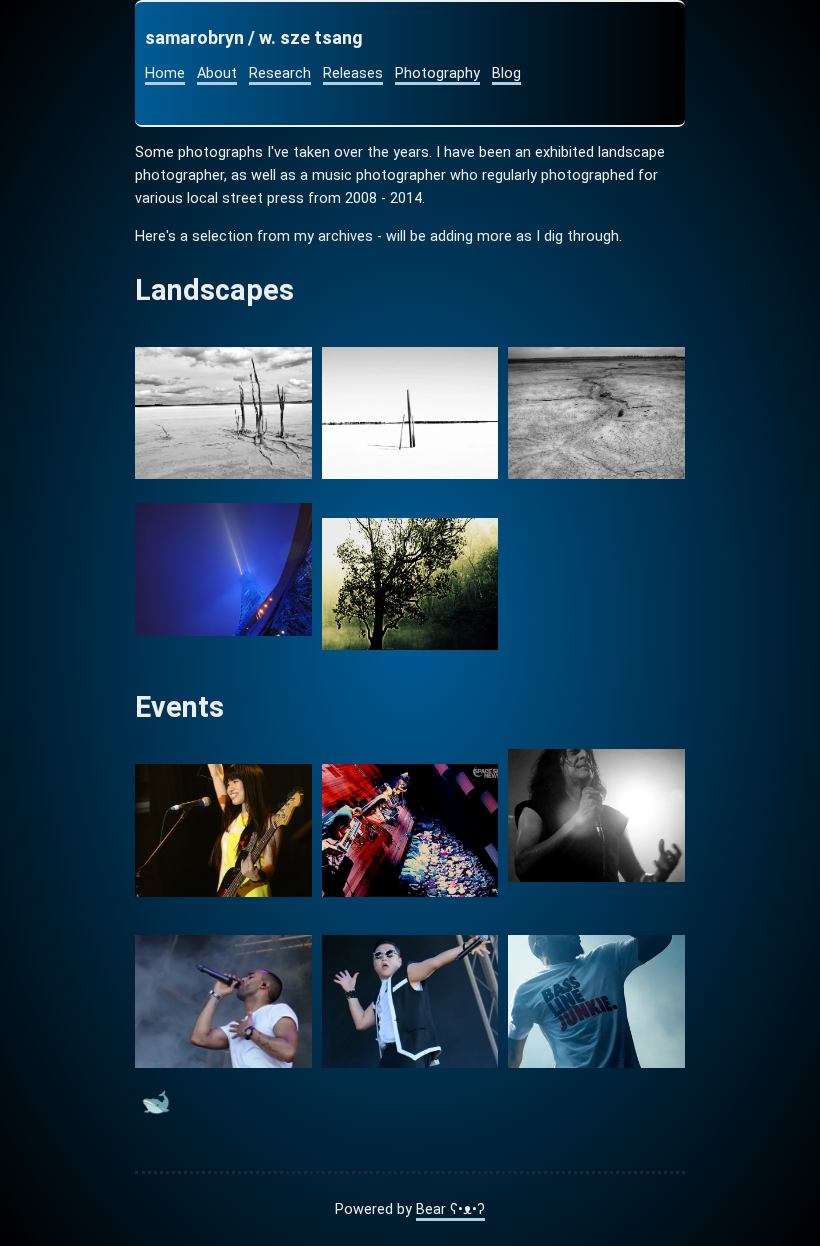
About (217, 73)
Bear (450, 1209)
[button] (223, 413)
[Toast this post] (156, 1106)
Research (280, 73)
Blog (506, 73)
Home (165, 73)
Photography (437, 73)
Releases (353, 73)
